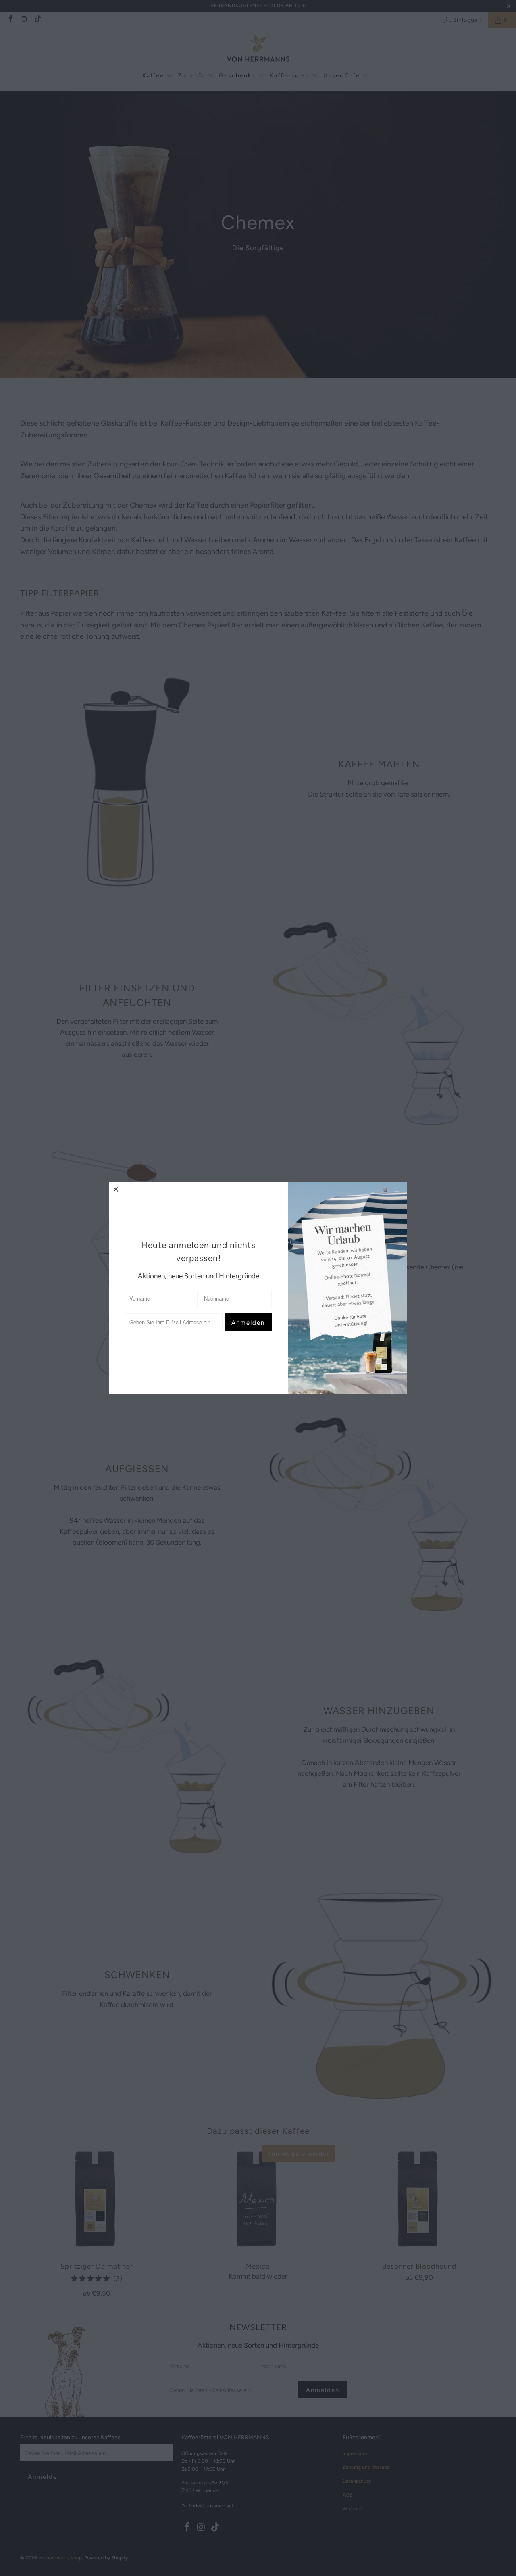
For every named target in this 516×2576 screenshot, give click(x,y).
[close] (116, 1189)
